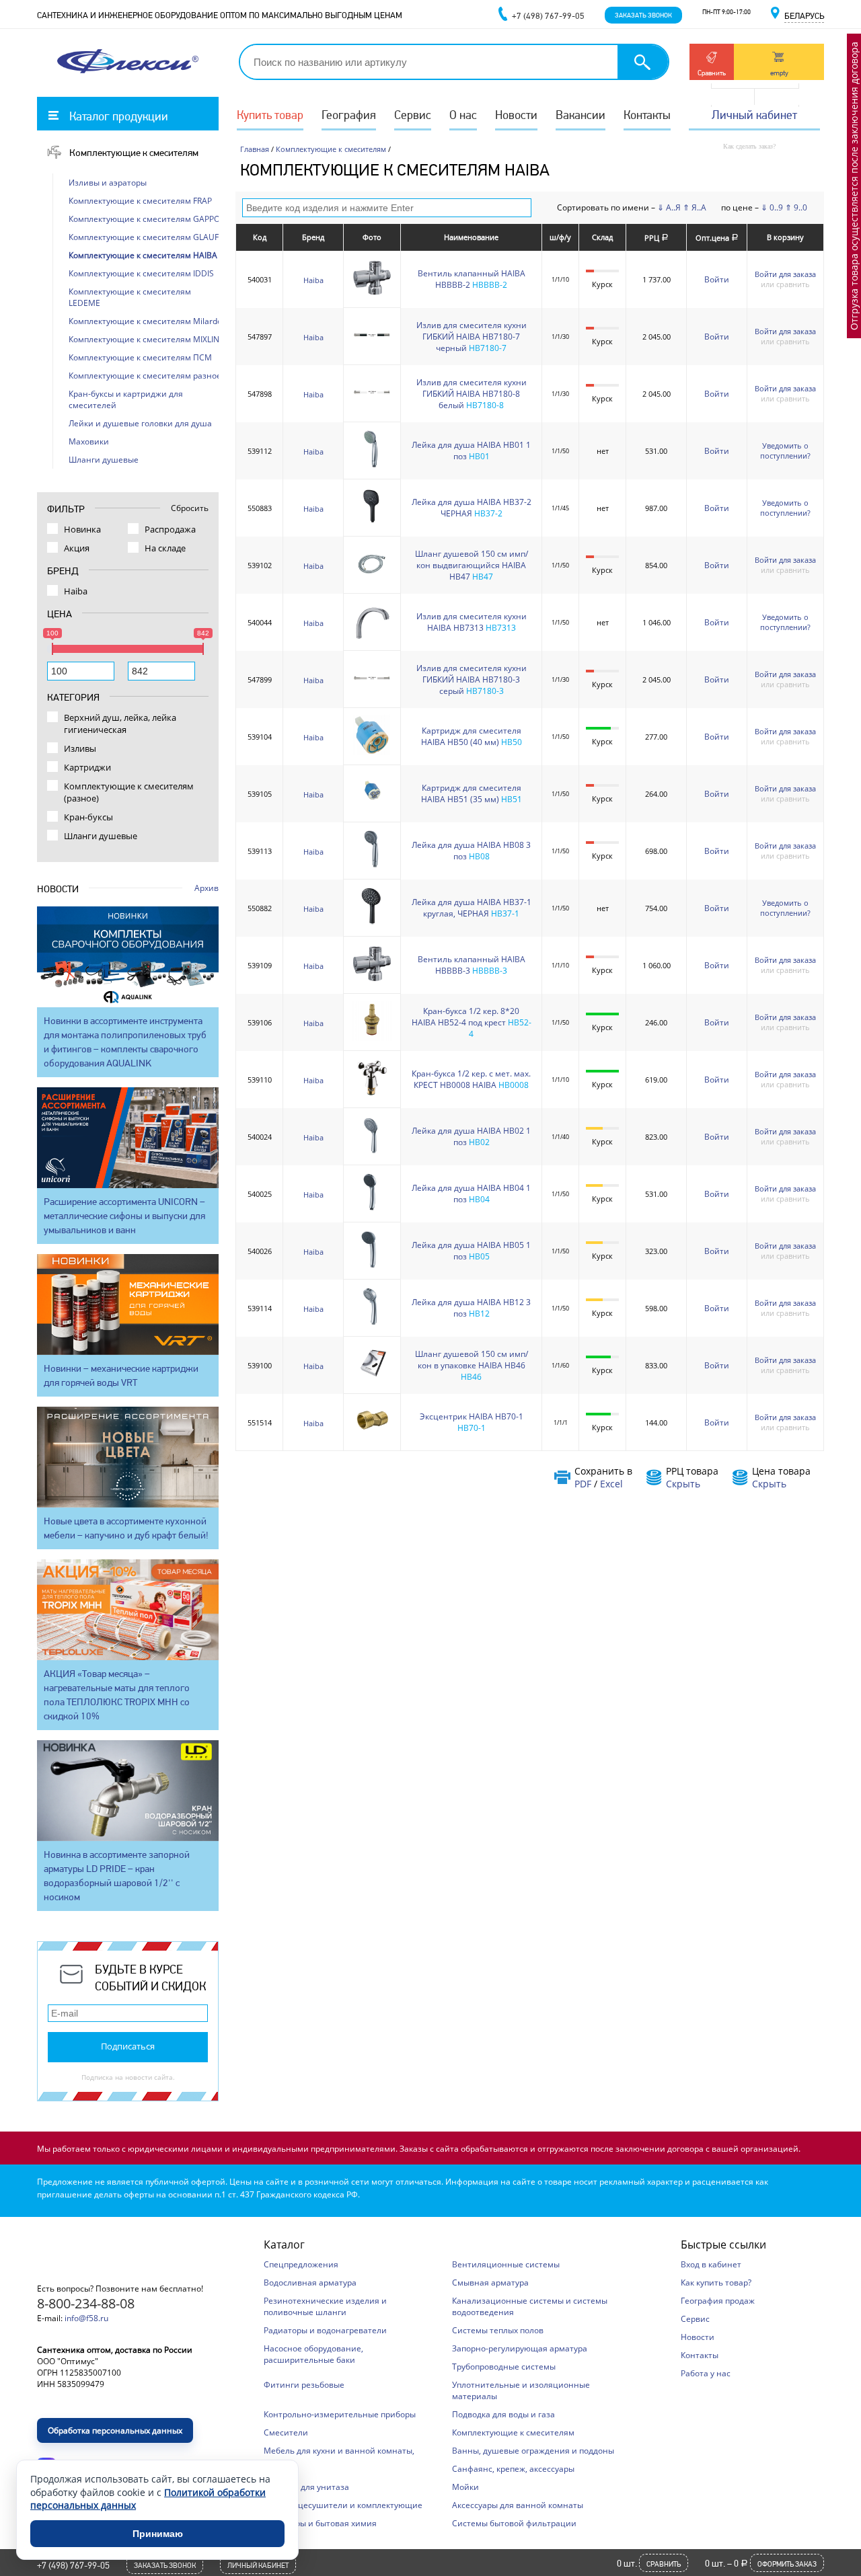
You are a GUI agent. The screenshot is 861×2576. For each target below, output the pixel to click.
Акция (77, 548)
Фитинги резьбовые (304, 2385)
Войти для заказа (785, 274)
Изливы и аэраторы (108, 183)
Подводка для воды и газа (503, 2414)
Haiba (313, 280)
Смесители (286, 2432)
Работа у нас (706, 2373)
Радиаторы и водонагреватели (325, 2330)
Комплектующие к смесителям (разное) (129, 792)
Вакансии (581, 115)
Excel (611, 1484)
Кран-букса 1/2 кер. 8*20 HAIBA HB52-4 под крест (466, 1017)
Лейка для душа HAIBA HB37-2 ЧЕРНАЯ (472, 508)
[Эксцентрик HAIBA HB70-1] (372, 1438)
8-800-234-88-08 (86, 2303)
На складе (165, 548)
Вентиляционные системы (506, 2264)
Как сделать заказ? (749, 146)
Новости (516, 115)
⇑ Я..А (695, 207)
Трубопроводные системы (504, 2367)
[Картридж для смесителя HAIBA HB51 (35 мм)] (372, 809)
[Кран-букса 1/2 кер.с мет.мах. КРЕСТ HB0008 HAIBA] (372, 1095)
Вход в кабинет (711, 2264)
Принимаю (158, 2534)
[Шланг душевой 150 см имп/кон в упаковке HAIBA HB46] (372, 1381)
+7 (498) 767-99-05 (73, 2565)
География (349, 115)
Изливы (80, 748)
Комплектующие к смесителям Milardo (145, 321)
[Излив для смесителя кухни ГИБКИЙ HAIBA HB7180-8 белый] (372, 409)
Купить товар (270, 115)
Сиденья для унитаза (306, 2487)
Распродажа (170, 529)
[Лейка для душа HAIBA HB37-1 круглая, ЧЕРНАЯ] (372, 924)
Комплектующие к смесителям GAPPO (144, 219)
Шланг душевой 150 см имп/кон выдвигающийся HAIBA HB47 (472, 565)
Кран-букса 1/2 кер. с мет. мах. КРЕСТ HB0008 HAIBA (471, 1079)
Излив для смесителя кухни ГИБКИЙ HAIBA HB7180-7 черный (472, 337)
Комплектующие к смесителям (134, 153)
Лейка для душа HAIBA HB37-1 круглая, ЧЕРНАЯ (472, 908)
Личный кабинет (754, 115)
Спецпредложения (301, 2264)
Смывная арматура (490, 2282)
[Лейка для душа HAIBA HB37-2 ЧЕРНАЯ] (372, 523)
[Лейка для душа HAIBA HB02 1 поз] (372, 1152)
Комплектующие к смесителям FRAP (140, 201)
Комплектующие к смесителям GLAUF (144, 237)
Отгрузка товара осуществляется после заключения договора (854, 186)
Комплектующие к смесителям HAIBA (143, 255)
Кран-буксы (88, 817)
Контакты (647, 115)
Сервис (413, 115)
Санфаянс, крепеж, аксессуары (513, 2469)
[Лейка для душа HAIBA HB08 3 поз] (372, 866)
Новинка (82, 529)
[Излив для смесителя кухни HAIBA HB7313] (372, 638)
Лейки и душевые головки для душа (140, 423)
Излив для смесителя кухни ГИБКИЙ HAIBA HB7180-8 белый (472, 394)
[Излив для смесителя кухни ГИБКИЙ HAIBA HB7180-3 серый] (372, 695)
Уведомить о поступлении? (785, 451)
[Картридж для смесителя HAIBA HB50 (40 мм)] (372, 752)
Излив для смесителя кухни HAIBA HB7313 (472, 622)
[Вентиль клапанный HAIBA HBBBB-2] (372, 295)
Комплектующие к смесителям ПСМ (140, 357)
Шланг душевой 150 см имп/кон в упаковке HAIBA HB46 (472, 1360)
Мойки (465, 2487)
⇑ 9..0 (796, 207)
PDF (583, 1484)
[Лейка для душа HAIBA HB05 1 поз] (372, 1266)
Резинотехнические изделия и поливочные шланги (325, 2306)
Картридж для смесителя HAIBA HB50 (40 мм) (471, 736)
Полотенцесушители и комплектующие (343, 2505)
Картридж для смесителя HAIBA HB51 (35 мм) (471, 793)
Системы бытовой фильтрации (514, 2523)
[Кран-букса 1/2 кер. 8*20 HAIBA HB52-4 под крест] (372, 1038)
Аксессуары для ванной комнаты (518, 2505)
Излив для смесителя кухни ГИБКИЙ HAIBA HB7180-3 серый (472, 679)
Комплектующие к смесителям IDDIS (141, 273)
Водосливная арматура (310, 2282)
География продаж (718, 2301)
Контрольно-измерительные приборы (340, 2414)
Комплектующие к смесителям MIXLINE (146, 339)
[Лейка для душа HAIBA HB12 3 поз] (372, 1324)
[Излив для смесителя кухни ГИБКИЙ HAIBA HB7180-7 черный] (372, 352)
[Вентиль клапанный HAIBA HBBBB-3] (372, 981)
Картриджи (87, 767)
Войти (717, 279)
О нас (463, 115)
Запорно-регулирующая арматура (520, 2348)
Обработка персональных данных (115, 2430)
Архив (207, 888)
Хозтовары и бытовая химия (320, 2523)
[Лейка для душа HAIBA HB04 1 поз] (372, 1209)
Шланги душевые (104, 460)
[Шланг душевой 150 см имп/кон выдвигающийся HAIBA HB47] (372, 581)
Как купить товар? (716, 2282)
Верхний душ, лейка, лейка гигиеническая (120, 724)
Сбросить (190, 508)
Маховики (89, 441)
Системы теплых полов (498, 2330)
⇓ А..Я (669, 207)
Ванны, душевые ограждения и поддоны (533, 2451)
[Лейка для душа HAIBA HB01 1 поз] (372, 466)
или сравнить (785, 284)
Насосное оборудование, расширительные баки (313, 2354)
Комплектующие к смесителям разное (145, 376)
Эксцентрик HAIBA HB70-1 (472, 1416)
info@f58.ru (86, 2318)
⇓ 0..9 (772, 207)
